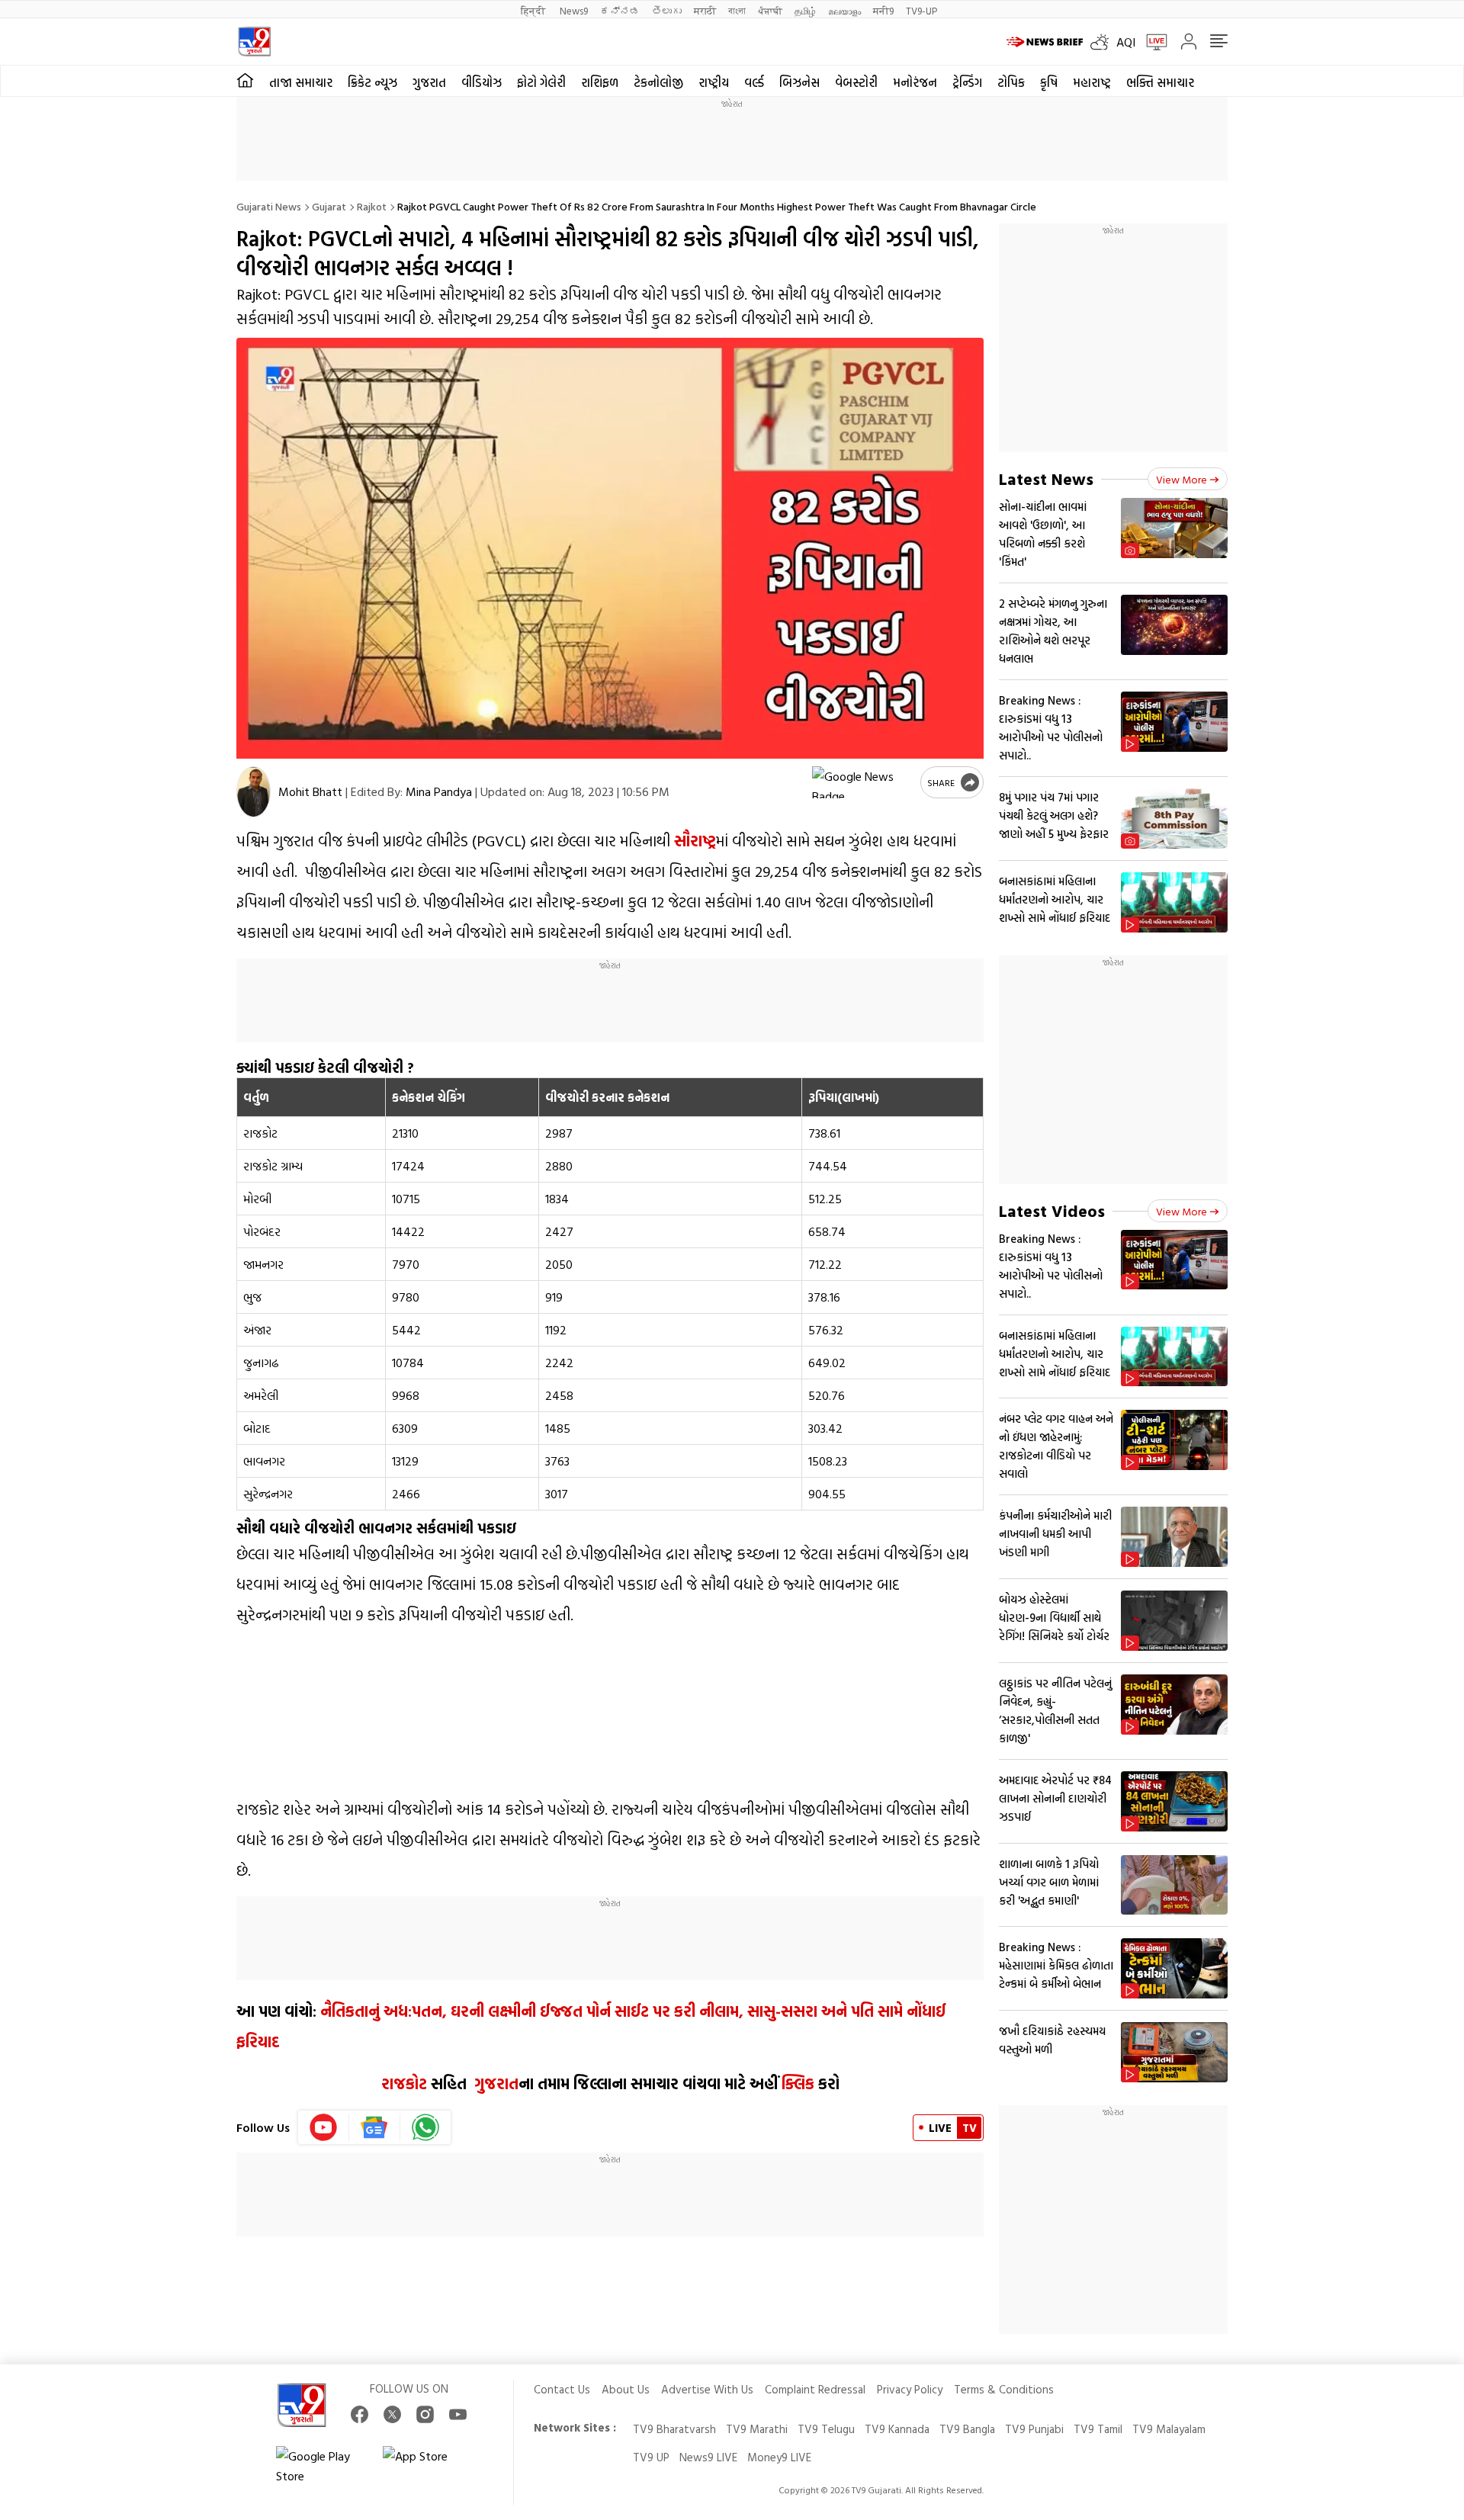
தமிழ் (805, 10)
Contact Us (562, 2389)
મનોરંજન (915, 82)
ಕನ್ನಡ (620, 10)
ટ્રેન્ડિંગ (967, 82)
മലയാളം (844, 10)
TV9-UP (921, 10)
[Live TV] (1151, 42)
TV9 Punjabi (1034, 2429)
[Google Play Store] (322, 2466)
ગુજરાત (429, 82)
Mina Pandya (439, 791)
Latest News (1046, 478)
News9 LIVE (708, 2457)
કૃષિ (1049, 82)
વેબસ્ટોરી (856, 82)
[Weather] (1103, 42)
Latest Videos (1052, 1210)
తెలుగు (667, 10)
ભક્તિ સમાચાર (1160, 82)
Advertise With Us (707, 2389)
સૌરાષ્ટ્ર (695, 840)
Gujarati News (269, 206)
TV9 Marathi (757, 2429)
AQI (1126, 42)
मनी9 (883, 10)
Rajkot (372, 206)
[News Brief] (1045, 42)
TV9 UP (651, 2457)
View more (1181, 479)
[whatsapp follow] (425, 2127)
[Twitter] (392, 2414)
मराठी (705, 10)
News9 (574, 10)
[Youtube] (324, 2127)
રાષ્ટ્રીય (714, 82)
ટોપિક (1011, 82)
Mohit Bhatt (310, 791)
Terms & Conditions (1004, 2389)
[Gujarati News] (254, 42)
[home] (245, 81)
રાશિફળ (600, 82)
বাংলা (737, 10)
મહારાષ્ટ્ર (1092, 82)
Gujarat (329, 206)
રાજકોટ (404, 2083)
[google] (863, 782)
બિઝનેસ (799, 82)
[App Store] (429, 2466)
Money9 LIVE (779, 2457)
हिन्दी (534, 10)
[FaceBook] (360, 2414)
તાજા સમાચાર (301, 82)
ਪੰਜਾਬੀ (770, 10)
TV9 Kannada (897, 2429)
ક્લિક (796, 2083)
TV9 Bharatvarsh (674, 2429)
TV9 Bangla (967, 2429)
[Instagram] (425, 2414)
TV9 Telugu (826, 2429)
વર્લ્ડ (754, 82)
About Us (626, 2389)
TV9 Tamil (1098, 2429)
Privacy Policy (910, 2389)
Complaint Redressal (815, 2389)
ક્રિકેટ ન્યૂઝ (372, 82)
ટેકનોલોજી (658, 82)
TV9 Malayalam (1169, 2429)
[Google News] (375, 2127)
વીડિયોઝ (482, 82)
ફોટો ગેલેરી (541, 82)
